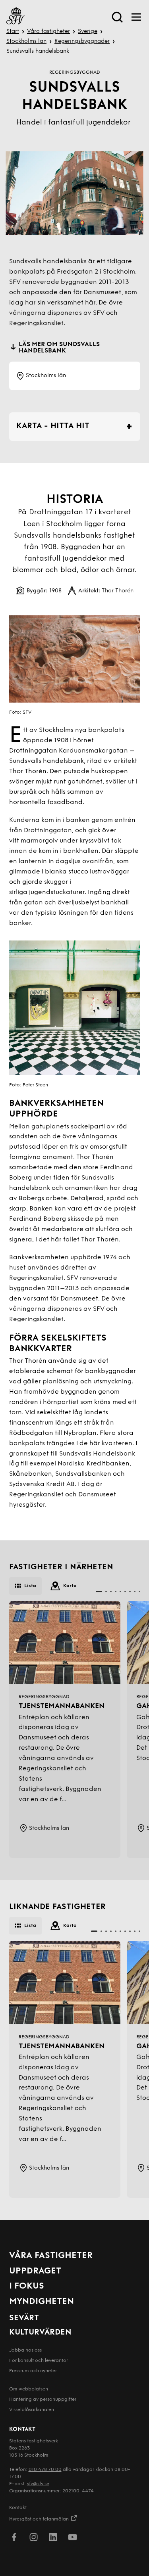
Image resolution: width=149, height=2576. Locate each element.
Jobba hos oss (25, 2350)
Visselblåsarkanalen (32, 2410)
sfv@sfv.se (38, 2484)
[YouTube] (73, 2539)
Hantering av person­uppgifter (43, 2400)
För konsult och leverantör (39, 2361)
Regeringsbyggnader (82, 41)
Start (13, 32)
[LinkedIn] (53, 2539)
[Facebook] (14, 2539)
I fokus (27, 2286)
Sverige (88, 32)
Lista (30, 1586)
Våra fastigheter (48, 32)
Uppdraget (35, 2271)
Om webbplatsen (29, 2389)
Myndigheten (42, 2302)
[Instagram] (34, 2539)
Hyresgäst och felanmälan (39, 2519)
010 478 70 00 (45, 2470)
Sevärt (24, 2318)
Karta (70, 1586)
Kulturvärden (40, 2333)
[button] (99, 1592)
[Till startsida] (15, 17)
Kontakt (18, 2508)
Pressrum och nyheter (33, 2371)
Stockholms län (26, 41)
